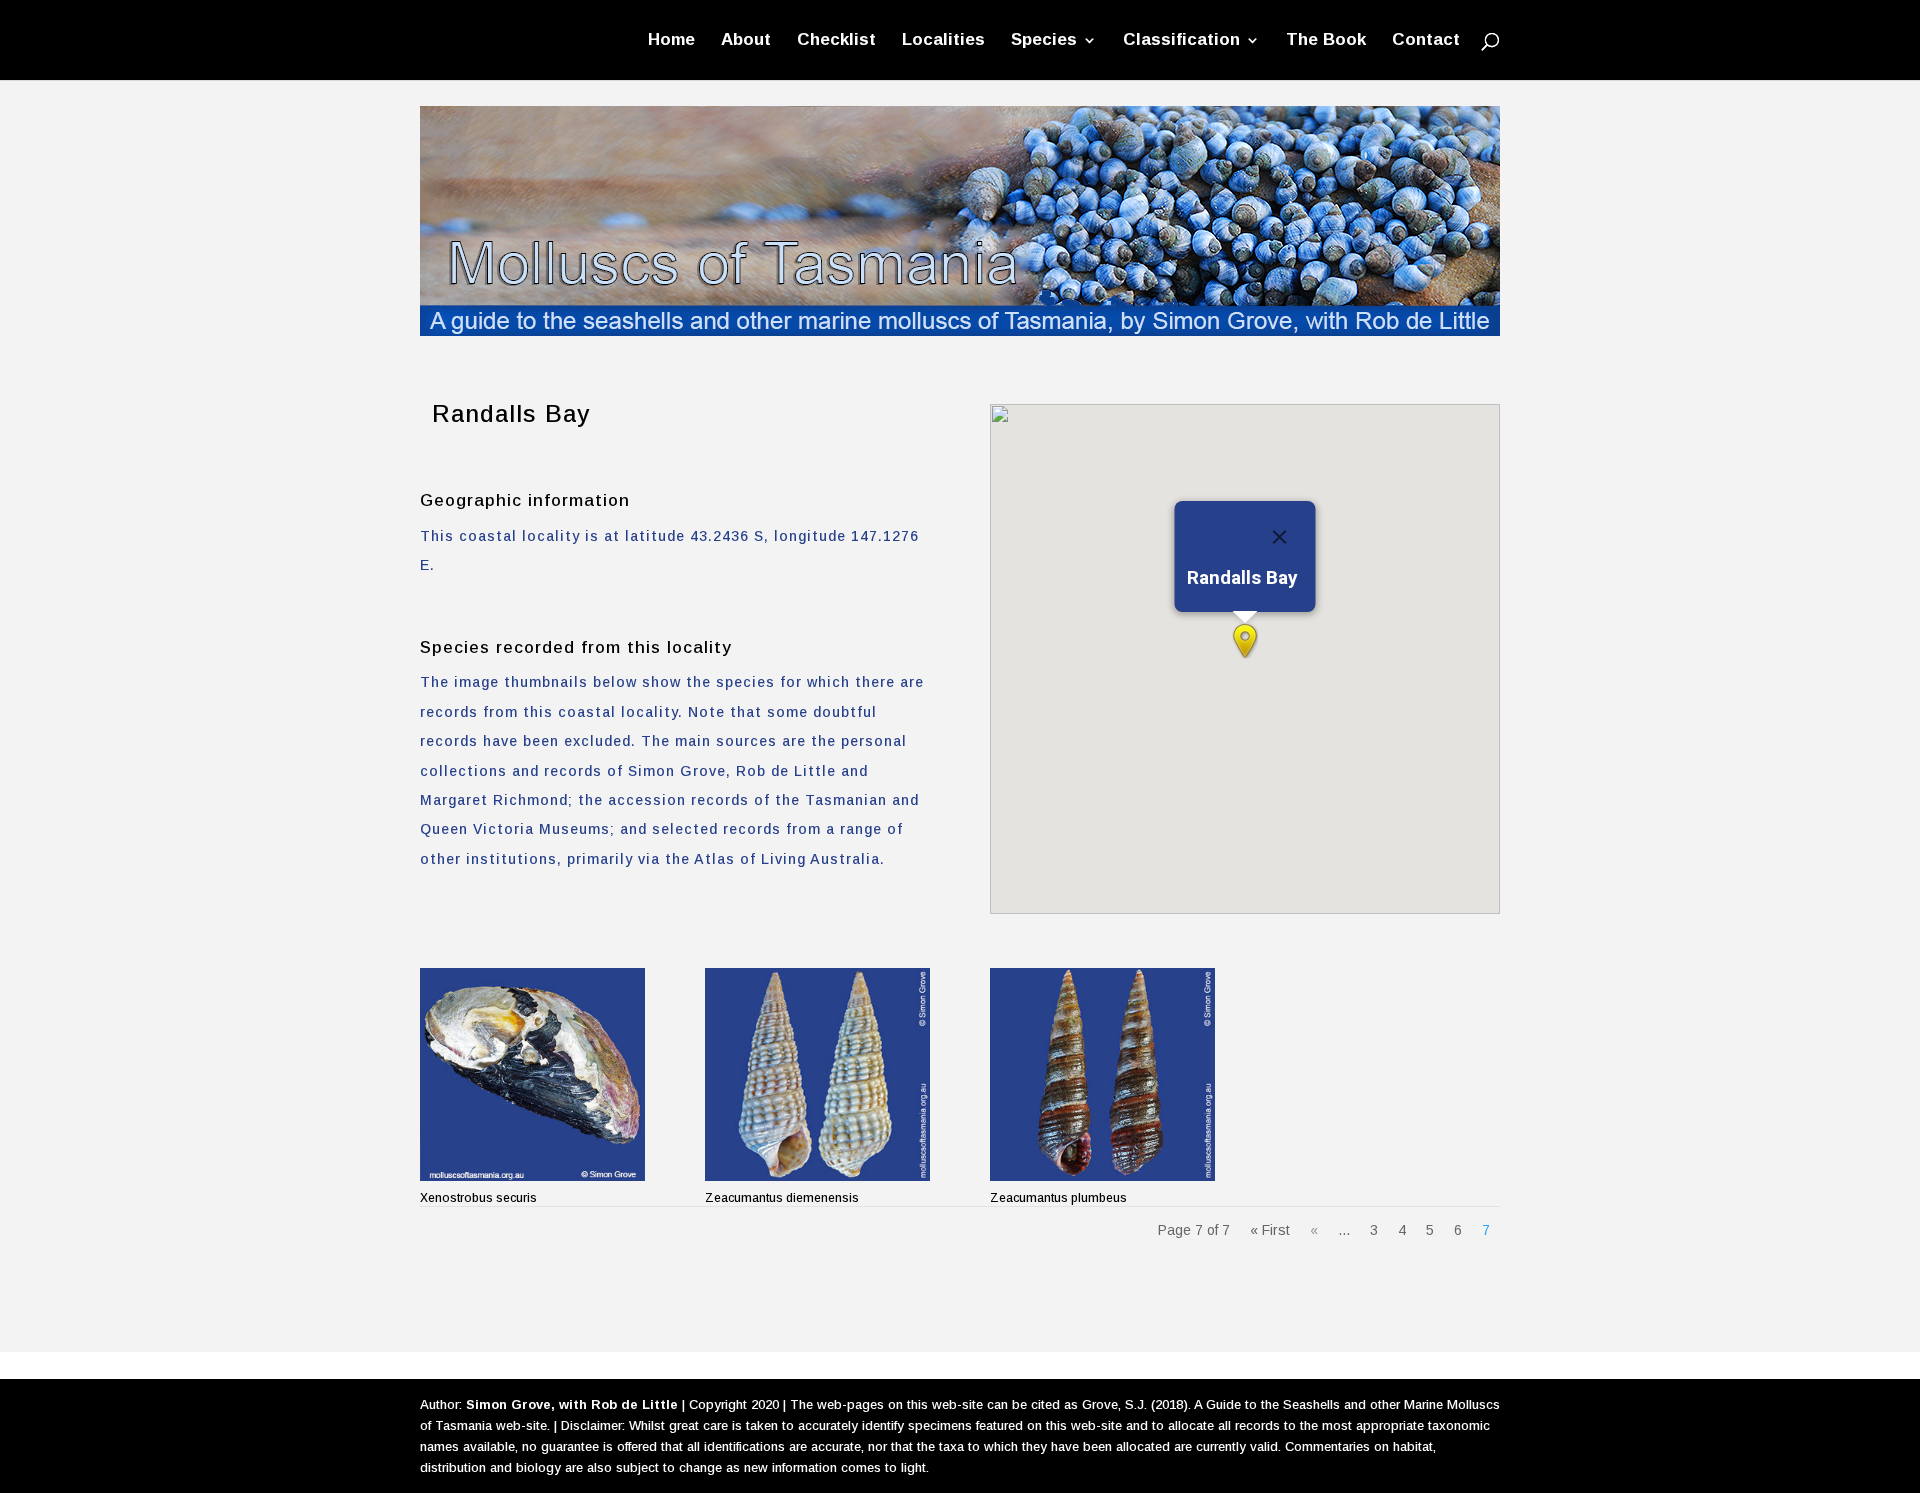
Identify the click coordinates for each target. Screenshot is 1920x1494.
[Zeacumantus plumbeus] (1102, 1074)
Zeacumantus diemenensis (782, 1198)
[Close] (1279, 537)
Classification (1181, 41)
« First (1270, 1230)
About (746, 41)
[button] (1245, 641)
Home (671, 41)
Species (1044, 41)
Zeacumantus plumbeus (1058, 1198)
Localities (943, 41)
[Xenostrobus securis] (532, 1074)
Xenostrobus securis (478, 1198)
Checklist (836, 41)
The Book (1326, 41)
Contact (1426, 41)
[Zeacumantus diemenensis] (817, 1074)
